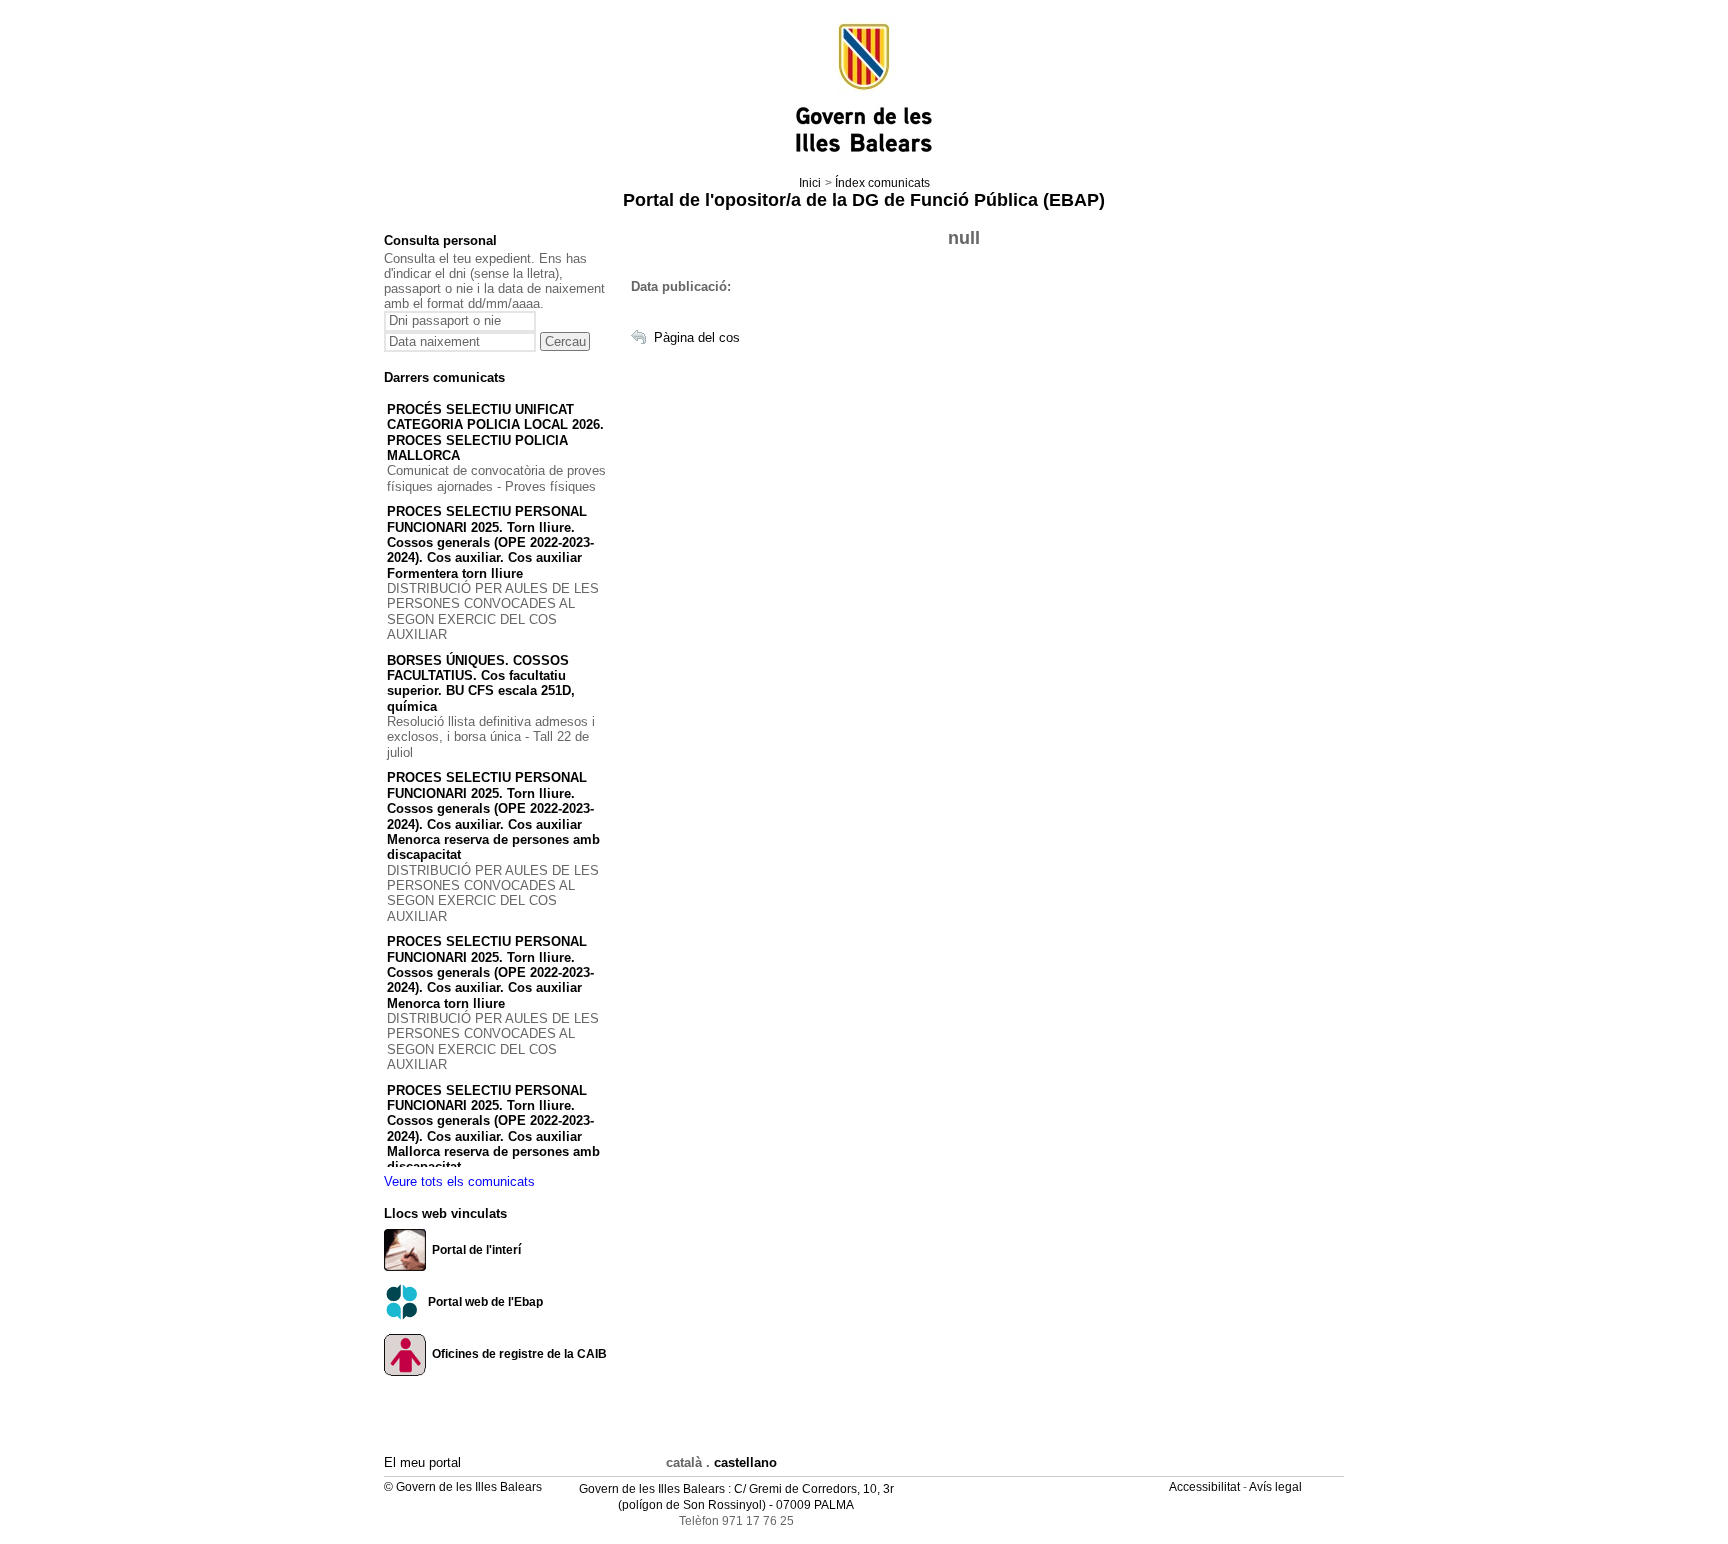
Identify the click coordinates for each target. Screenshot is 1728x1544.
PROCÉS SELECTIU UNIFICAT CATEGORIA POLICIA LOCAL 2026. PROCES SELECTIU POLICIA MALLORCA (495, 432)
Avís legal (1277, 1487)
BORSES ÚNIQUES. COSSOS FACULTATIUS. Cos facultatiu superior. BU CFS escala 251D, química (481, 683)
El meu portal (422, 1462)
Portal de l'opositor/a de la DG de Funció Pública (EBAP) (864, 200)
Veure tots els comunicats (459, 1181)
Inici (810, 183)
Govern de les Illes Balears (652, 1489)
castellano (745, 1462)
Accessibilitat (1206, 1487)
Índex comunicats (882, 183)
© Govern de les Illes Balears (463, 1487)
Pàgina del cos (697, 337)
